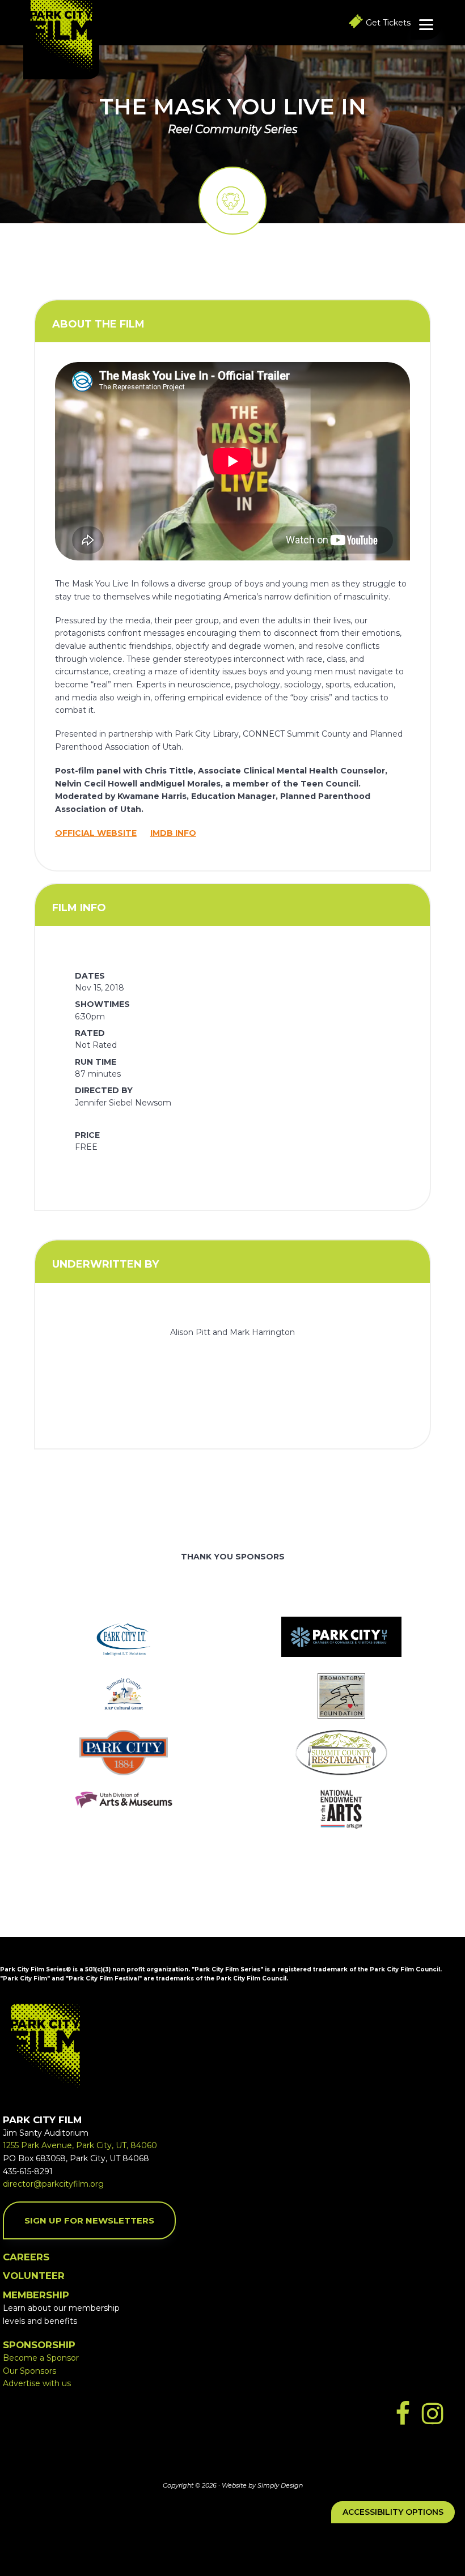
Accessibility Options (393, 2512)
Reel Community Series (233, 129)
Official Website (96, 833)
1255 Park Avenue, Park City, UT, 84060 (80, 2145)
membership (36, 2295)
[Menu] (426, 24)
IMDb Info (173, 833)
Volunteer (34, 2276)
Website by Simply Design (262, 2485)
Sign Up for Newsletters (89, 2220)
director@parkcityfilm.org (53, 2184)
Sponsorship (39, 2345)
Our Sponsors (29, 2371)
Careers (26, 2257)
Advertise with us (37, 2383)
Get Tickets (388, 23)
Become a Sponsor (41, 2358)
